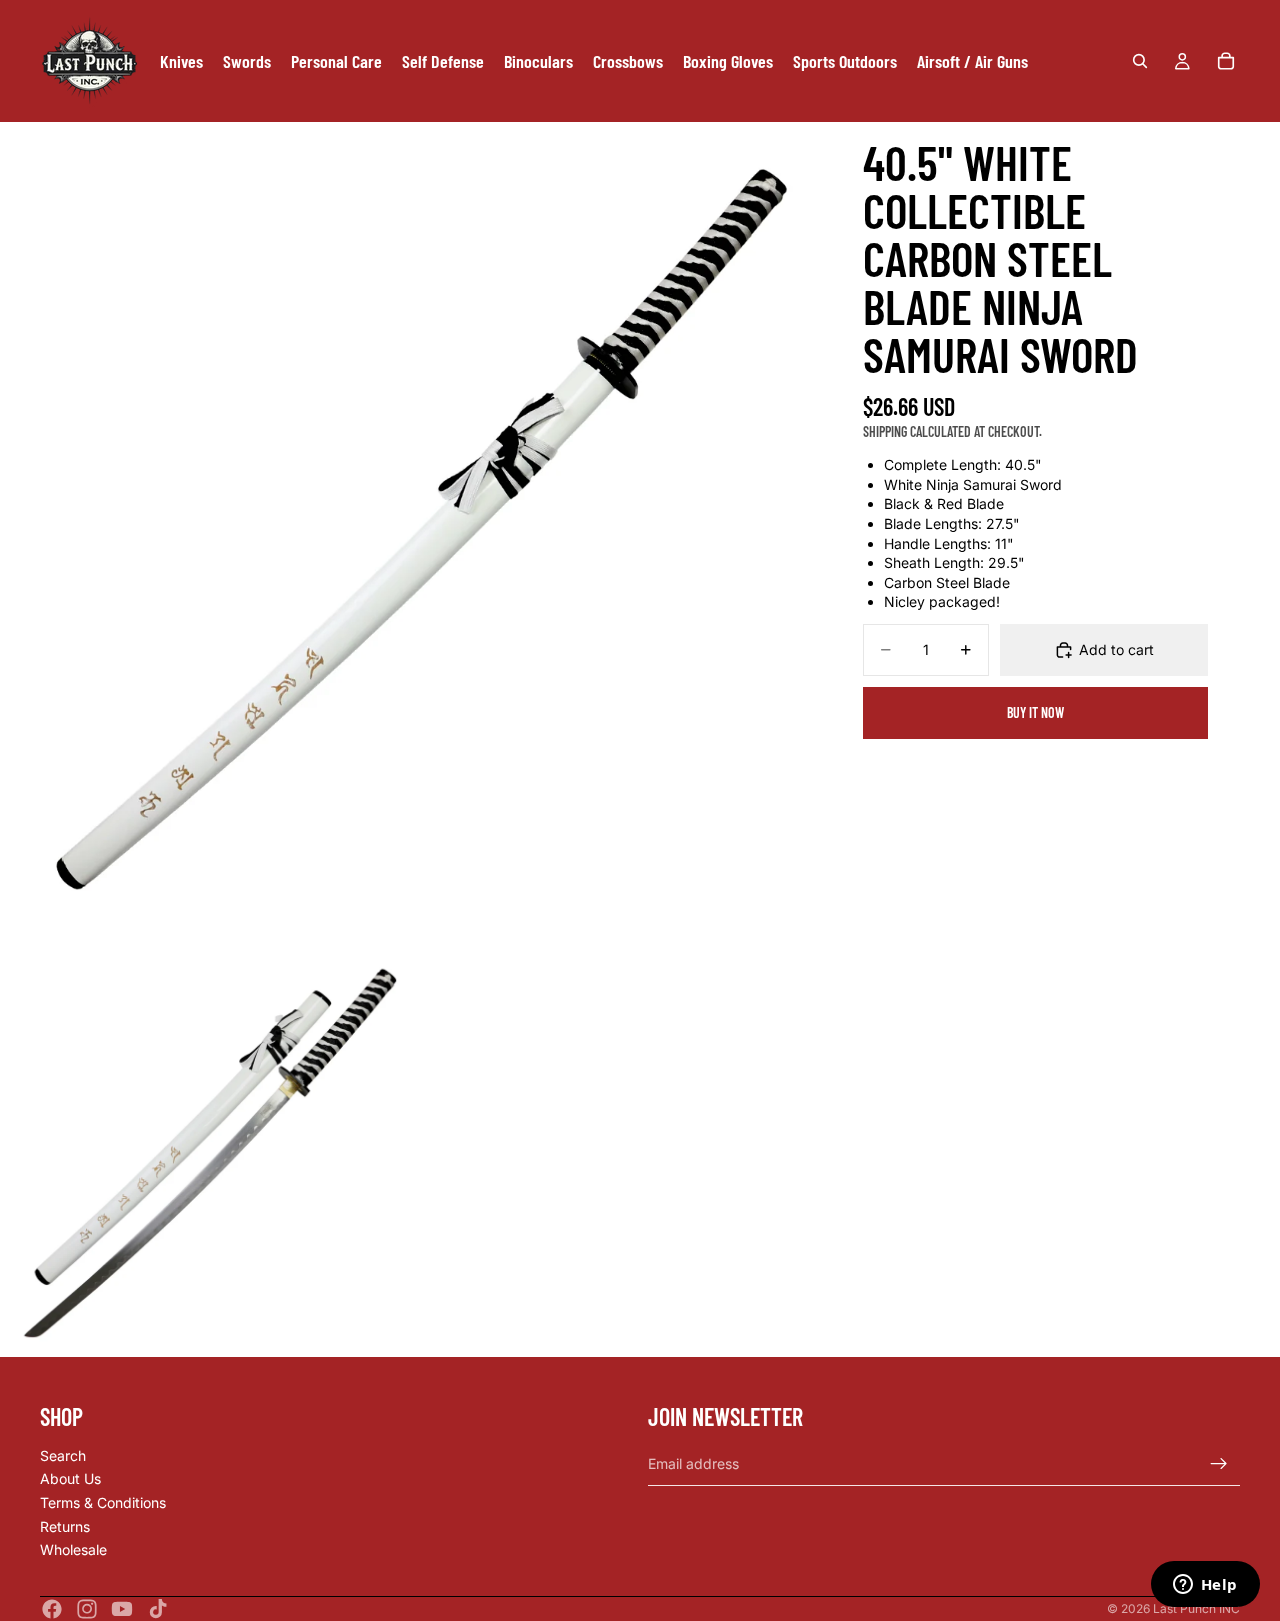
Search (63, 1455)
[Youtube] (122, 1609)
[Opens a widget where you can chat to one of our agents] (1205, 1586)
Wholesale (73, 1550)
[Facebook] (52, 1609)
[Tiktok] (158, 1609)
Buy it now (1035, 712)
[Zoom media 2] (205, 1151)
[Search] (1140, 61)
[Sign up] (1219, 1464)
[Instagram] (87, 1609)
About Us (70, 1479)
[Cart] (1226, 61)
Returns (65, 1526)
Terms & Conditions (103, 1502)
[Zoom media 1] (411, 533)
